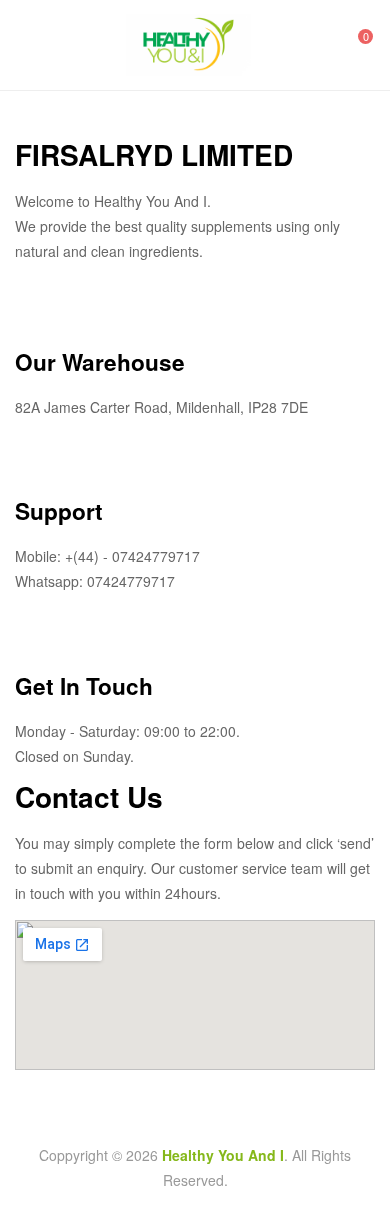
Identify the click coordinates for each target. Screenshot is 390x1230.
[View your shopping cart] (352, 44)
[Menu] (23, 44)
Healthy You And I (223, 1155)
